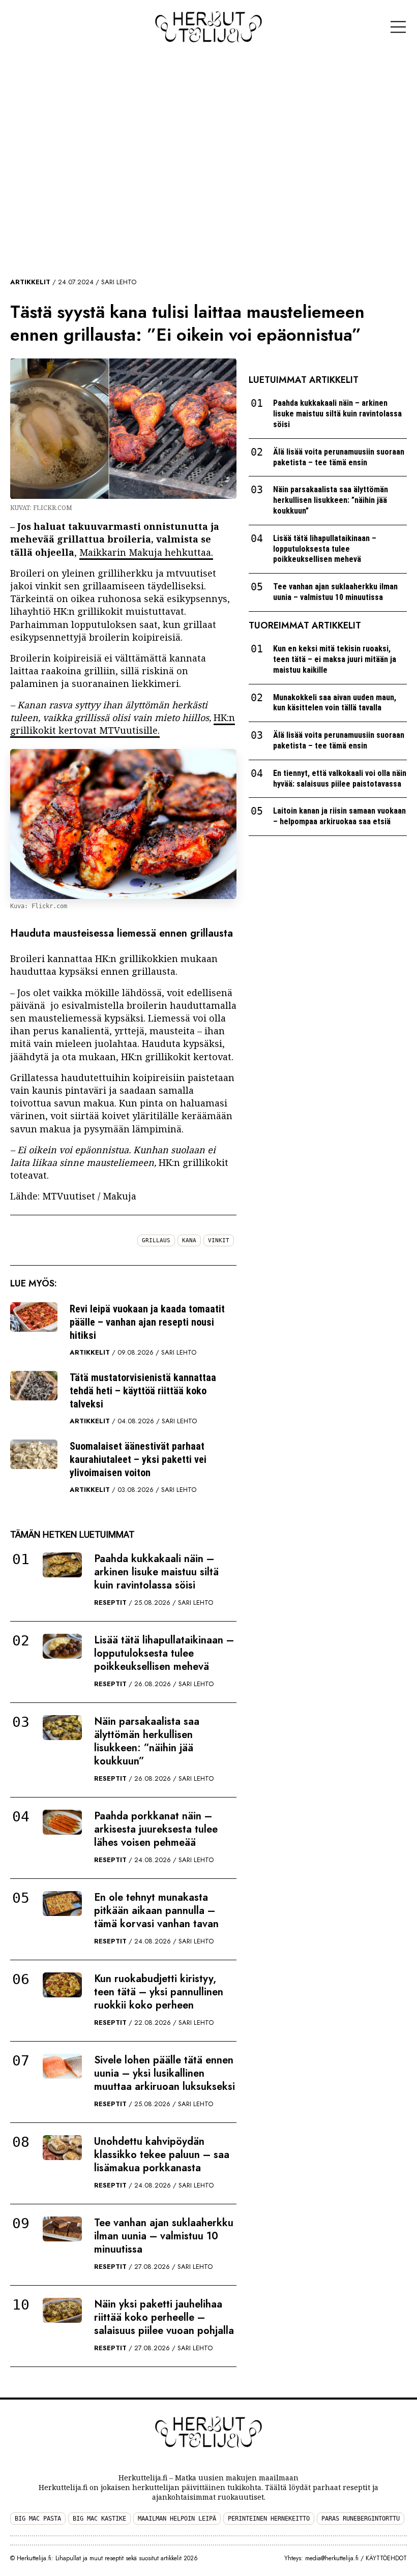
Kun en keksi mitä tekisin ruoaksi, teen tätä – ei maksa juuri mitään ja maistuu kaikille (335, 659)
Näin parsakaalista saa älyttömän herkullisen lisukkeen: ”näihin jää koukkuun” (147, 1741)
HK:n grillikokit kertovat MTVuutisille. (123, 724)
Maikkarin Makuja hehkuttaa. (146, 552)
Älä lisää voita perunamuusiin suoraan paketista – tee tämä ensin (339, 457)
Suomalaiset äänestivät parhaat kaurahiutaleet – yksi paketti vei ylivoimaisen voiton (138, 1459)
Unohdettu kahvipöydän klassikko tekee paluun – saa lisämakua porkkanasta (162, 2155)
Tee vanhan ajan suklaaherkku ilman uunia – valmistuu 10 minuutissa (164, 2236)
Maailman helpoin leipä (177, 2519)
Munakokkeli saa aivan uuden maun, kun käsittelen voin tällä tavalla (335, 703)
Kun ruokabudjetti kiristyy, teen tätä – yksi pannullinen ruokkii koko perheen (159, 1992)
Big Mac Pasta (38, 2519)
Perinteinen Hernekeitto (269, 2519)
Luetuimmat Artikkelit (304, 380)
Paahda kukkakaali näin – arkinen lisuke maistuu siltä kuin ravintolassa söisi (156, 1572)
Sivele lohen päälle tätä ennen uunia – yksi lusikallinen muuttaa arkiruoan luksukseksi (165, 2073)
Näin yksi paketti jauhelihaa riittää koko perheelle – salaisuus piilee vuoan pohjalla (164, 2317)
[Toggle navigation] (398, 27)
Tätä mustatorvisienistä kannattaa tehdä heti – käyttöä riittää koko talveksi (143, 1391)
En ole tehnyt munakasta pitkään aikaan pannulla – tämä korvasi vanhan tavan (156, 1911)
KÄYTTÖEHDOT (386, 2558)
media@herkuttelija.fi (332, 2558)
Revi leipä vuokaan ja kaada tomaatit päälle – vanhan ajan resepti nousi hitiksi (147, 1322)
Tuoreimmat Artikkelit (305, 625)
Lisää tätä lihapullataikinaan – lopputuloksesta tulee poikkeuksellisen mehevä (164, 1653)
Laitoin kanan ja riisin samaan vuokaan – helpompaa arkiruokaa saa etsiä (339, 816)
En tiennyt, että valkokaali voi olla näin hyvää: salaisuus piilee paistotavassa (340, 778)
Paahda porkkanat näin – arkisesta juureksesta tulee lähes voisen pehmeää (156, 1829)
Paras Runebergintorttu (361, 2519)
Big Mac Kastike (99, 2519)
